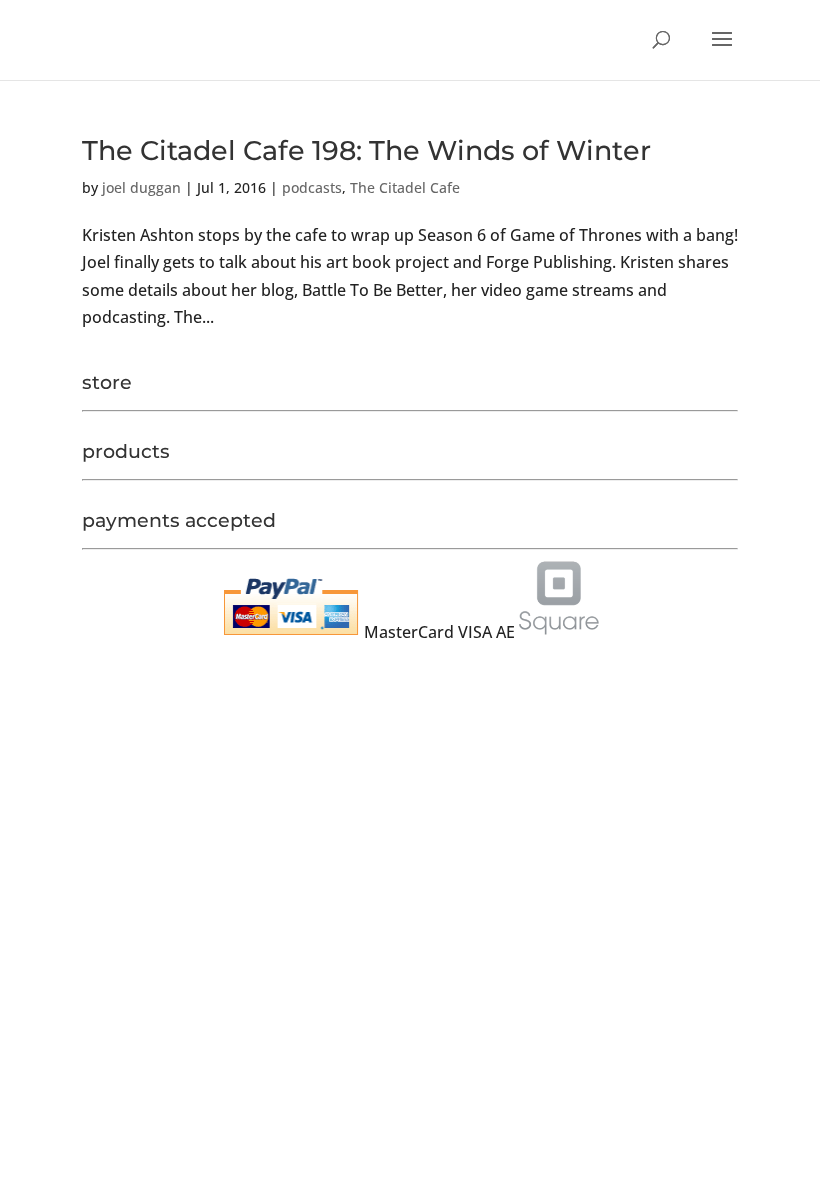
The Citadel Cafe (405, 187)
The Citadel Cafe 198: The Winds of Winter (366, 150)
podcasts (312, 187)
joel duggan (141, 187)
